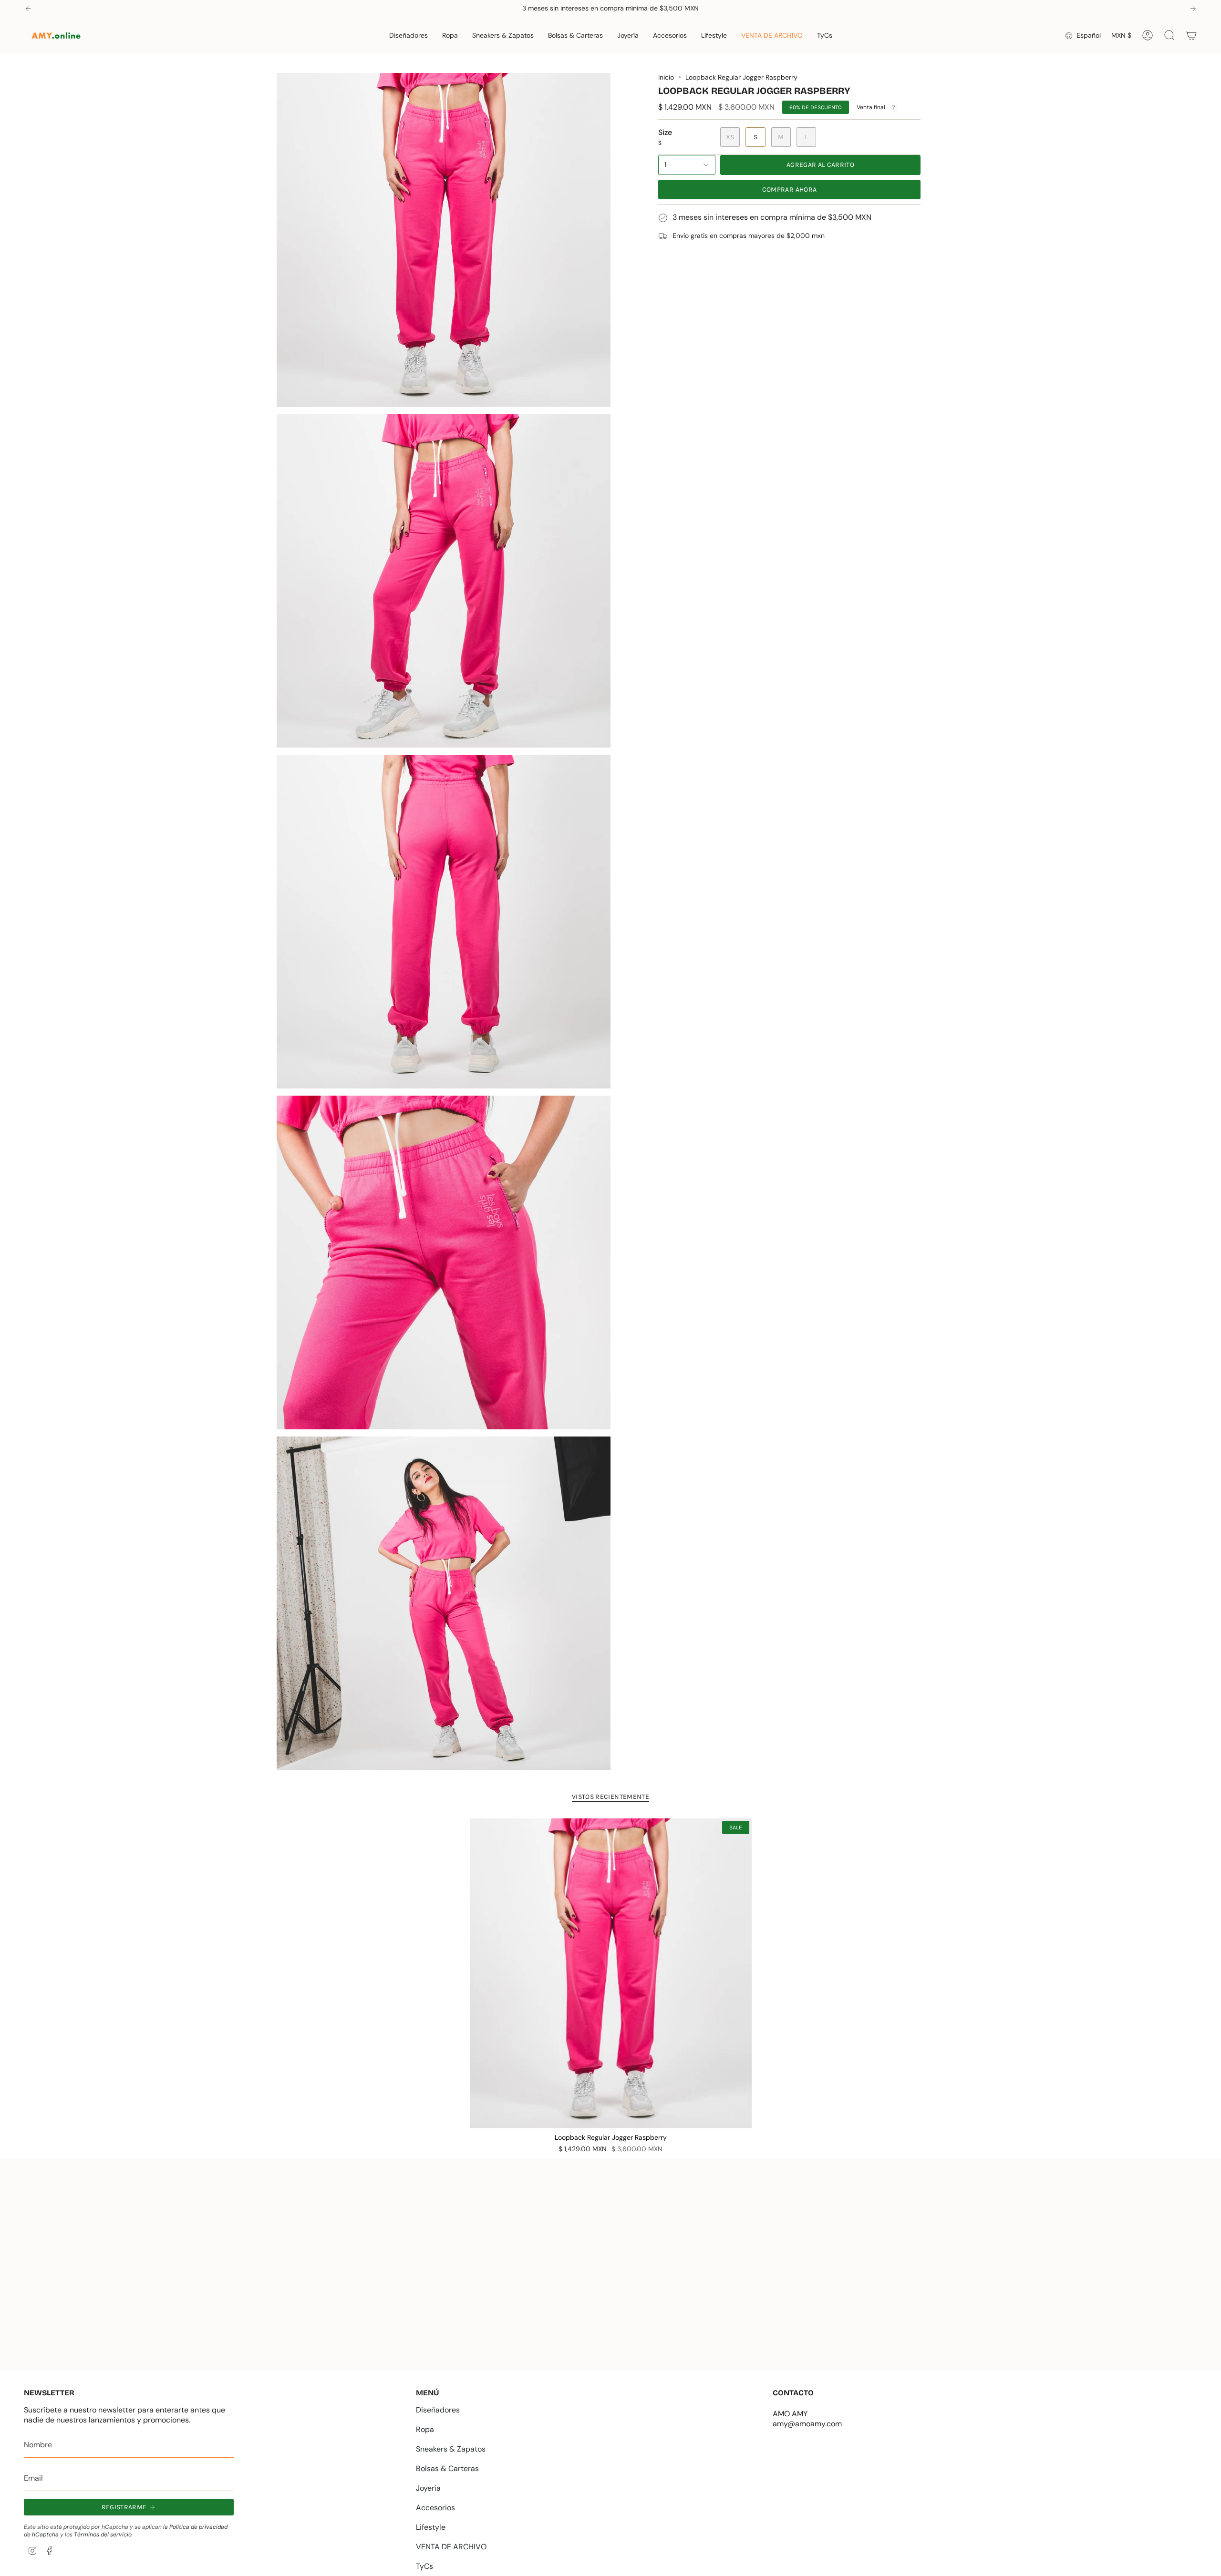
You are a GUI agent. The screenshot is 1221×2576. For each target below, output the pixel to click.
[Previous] (28, 9)
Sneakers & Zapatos (451, 2449)
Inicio (666, 77)
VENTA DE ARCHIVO (451, 2547)
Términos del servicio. (103, 2535)
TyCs (424, 2566)
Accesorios (435, 2508)
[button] (409, 36)
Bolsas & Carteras (447, 2468)
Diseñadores (438, 2410)
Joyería (428, 2488)
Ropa (425, 2429)
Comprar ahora (790, 190)
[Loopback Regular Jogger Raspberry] (611, 1973)
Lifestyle (431, 2527)
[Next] (1193, 9)
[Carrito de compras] (1191, 35)
